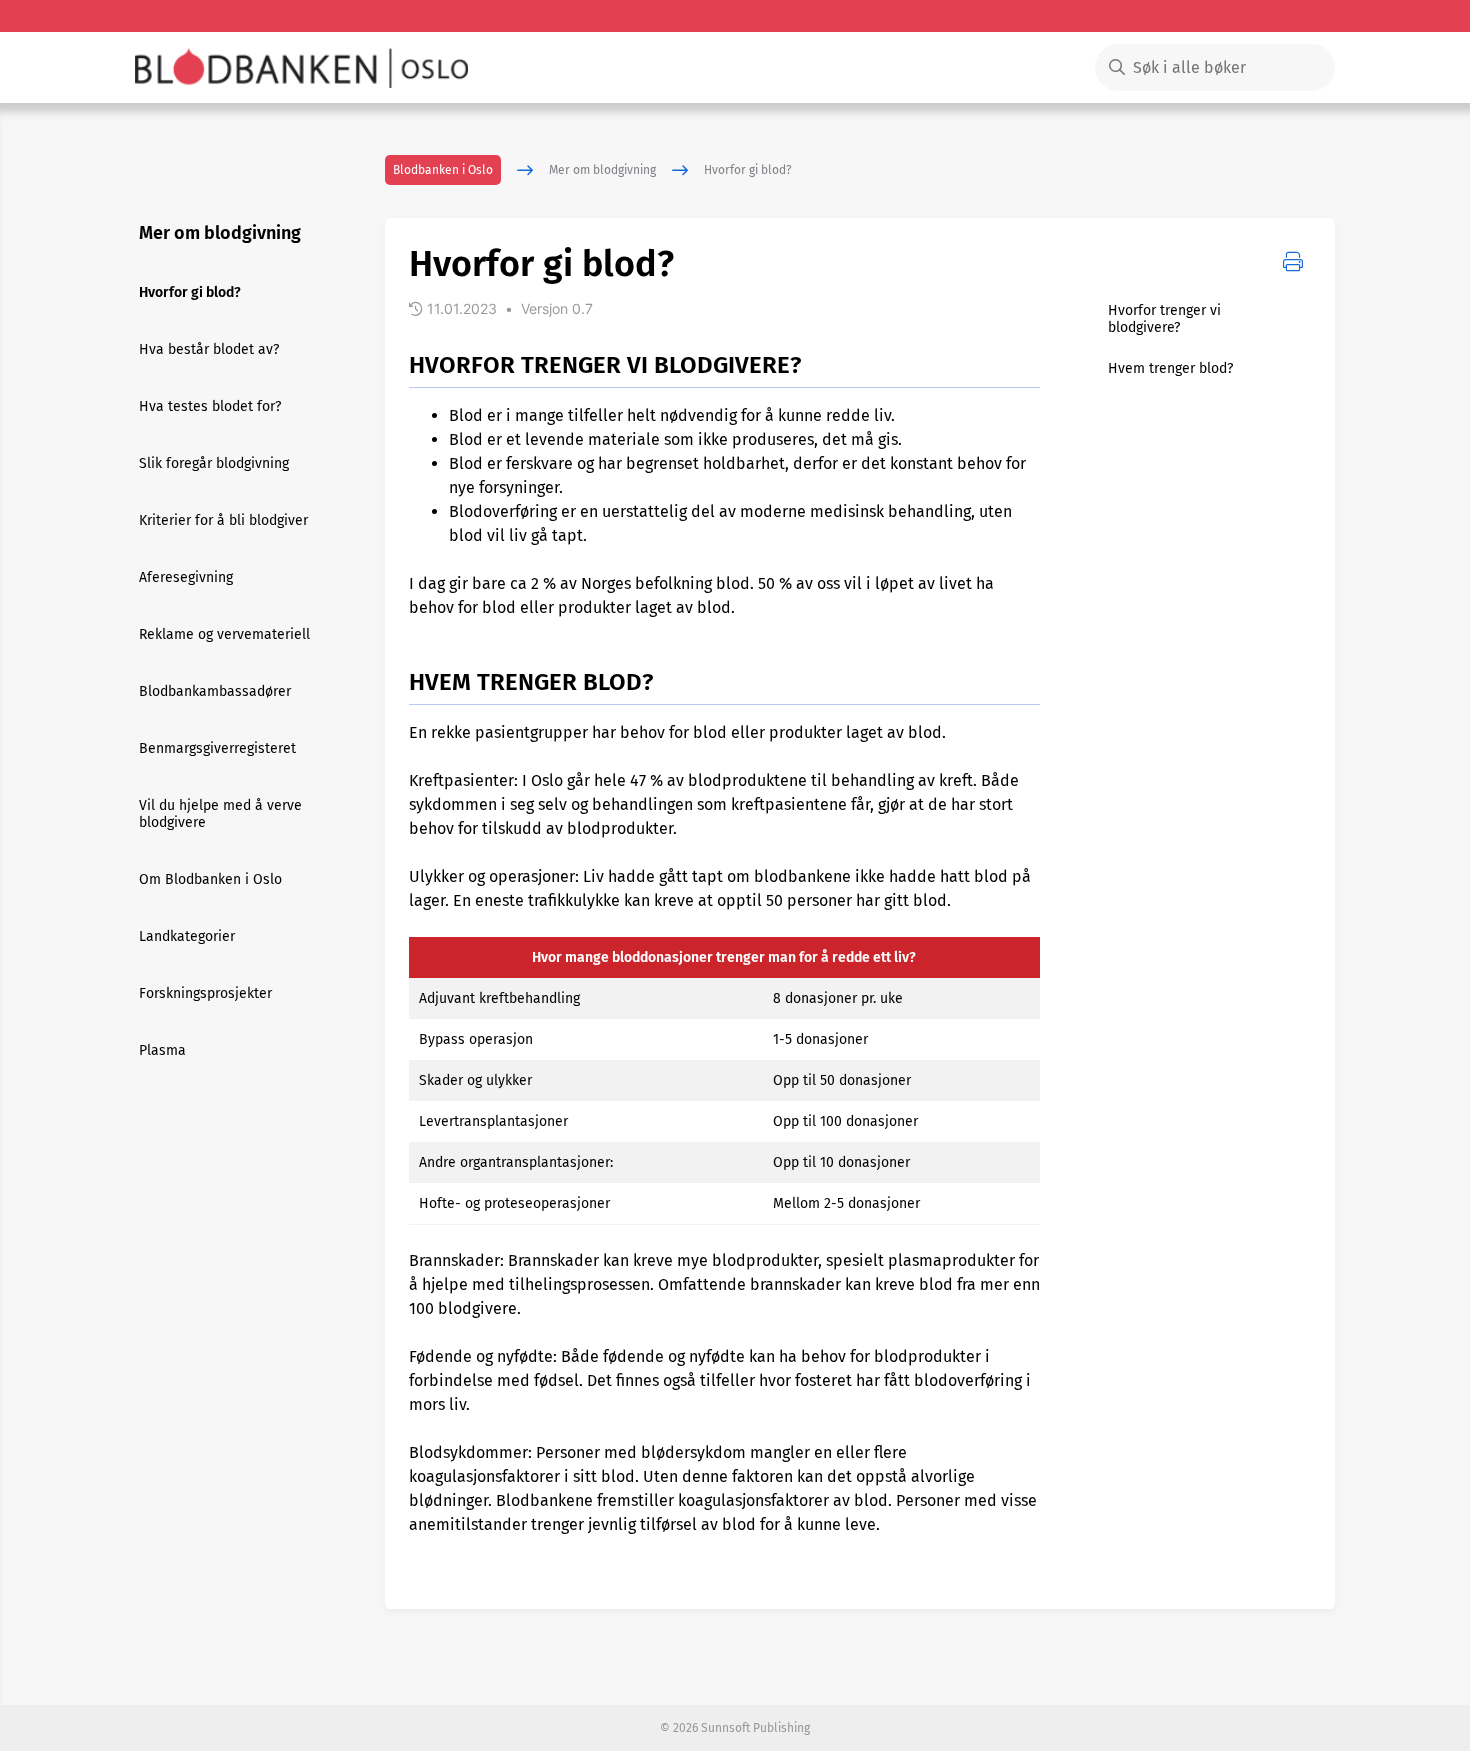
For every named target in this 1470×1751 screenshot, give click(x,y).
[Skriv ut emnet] (1293, 262)
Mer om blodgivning (602, 170)
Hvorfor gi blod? (748, 170)
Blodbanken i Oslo (443, 170)
